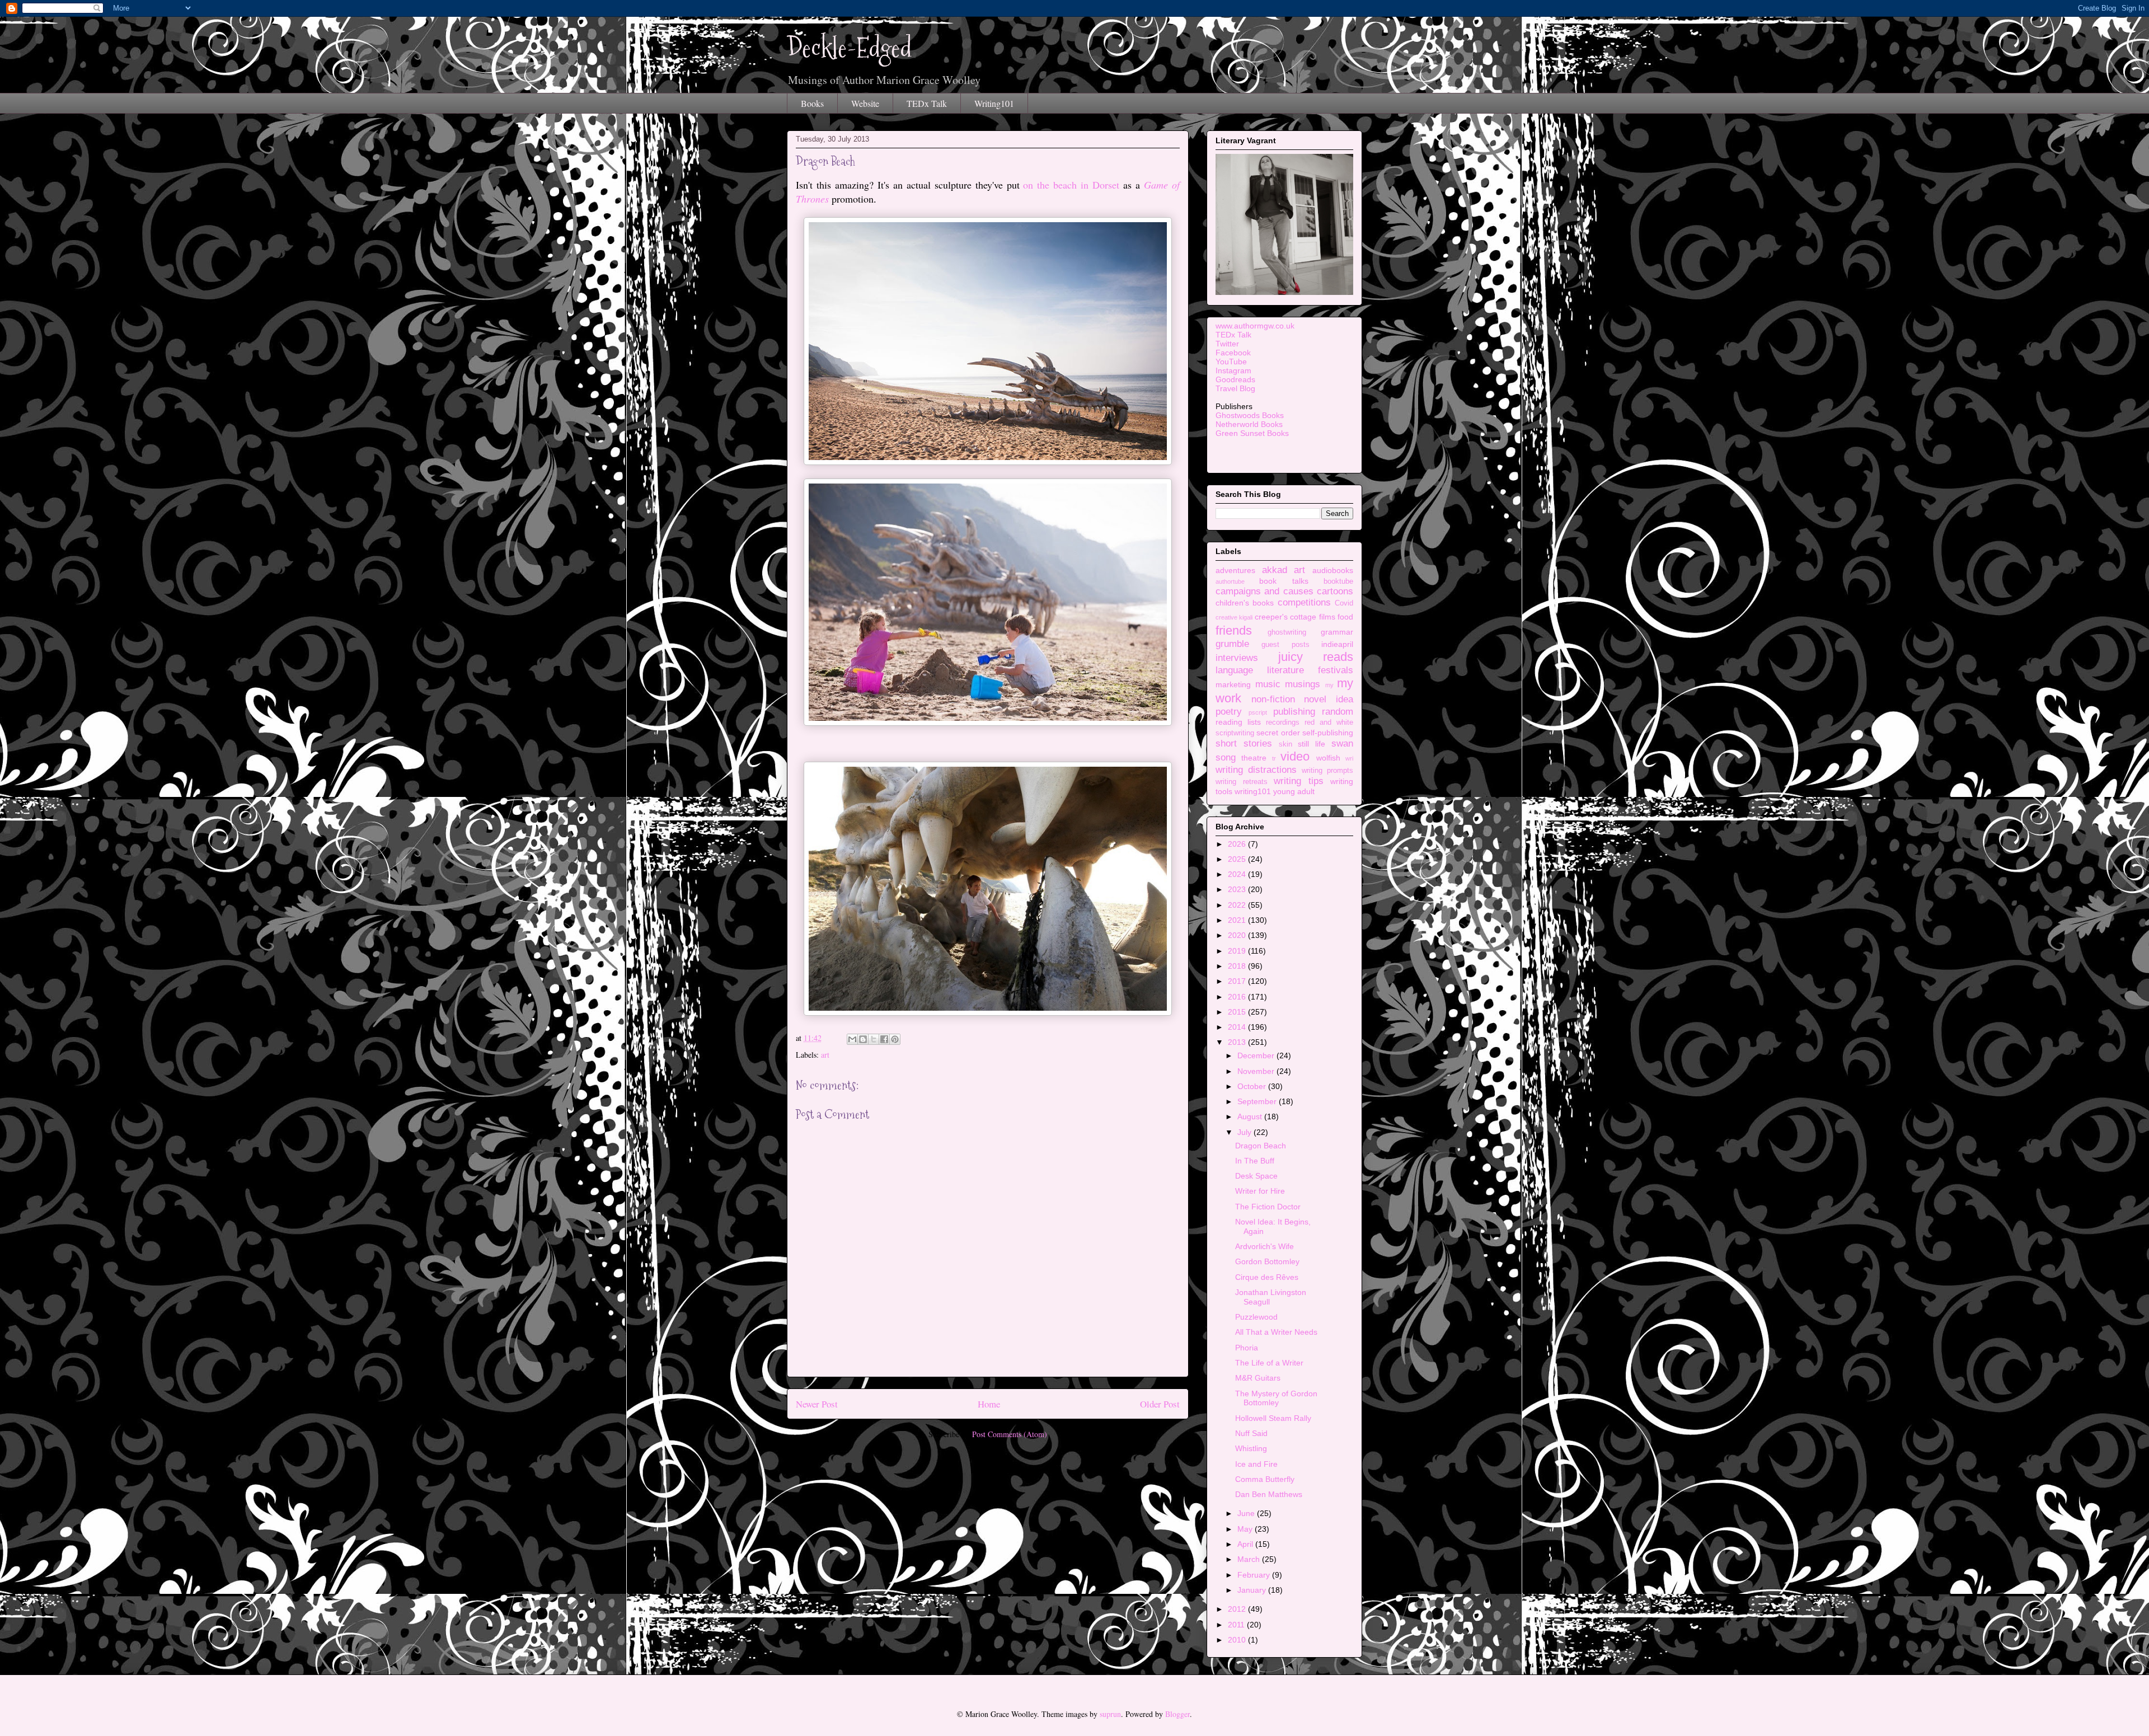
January (1253, 1590)
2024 (1238, 874)
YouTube (1231, 362)
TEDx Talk (927, 103)
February (1255, 1575)
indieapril (1337, 644)
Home (989, 1404)
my (1329, 685)
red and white (1329, 722)
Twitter (1227, 344)
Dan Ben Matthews (1269, 1494)
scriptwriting (1235, 733)
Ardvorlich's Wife (1264, 1246)
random (1338, 712)
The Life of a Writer (1269, 1363)
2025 (1238, 859)
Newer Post (817, 1404)
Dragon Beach (1261, 1146)
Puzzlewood (1256, 1317)
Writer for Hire (1260, 1191)
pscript (1258, 712)
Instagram (1233, 370)
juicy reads (1316, 657)
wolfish (1328, 758)
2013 (1238, 1042)
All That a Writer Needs (1276, 1332)
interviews (1237, 658)
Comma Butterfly (1265, 1479)
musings (1303, 684)
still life (1312, 744)
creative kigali (1234, 617)
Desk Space (1256, 1176)
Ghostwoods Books (1250, 415)
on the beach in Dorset (1071, 185)
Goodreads (1235, 379)
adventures (1235, 570)
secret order (1278, 733)
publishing (1294, 712)
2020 (1238, 935)
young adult (1294, 791)
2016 (1238, 997)
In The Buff (1255, 1161)
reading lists (1238, 722)
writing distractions (1256, 770)
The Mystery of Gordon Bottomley (1276, 1398)
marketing (1233, 684)
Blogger (1177, 1714)
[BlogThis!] (863, 1039)
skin (1285, 744)
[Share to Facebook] (884, 1039)
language (1234, 670)
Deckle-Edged (850, 48)
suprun (1110, 1714)
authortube (1230, 581)
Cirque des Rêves (1267, 1277)
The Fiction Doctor (1268, 1207)
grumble (1232, 644)
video (1295, 756)
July (1245, 1132)
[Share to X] (874, 1039)
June (1247, 1513)
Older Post (1160, 1404)
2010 (1238, 1640)
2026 (1238, 844)
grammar (1337, 632)
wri (1349, 758)
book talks (1284, 581)
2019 (1238, 951)
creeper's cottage (1285, 617)
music (1268, 684)
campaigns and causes (1264, 591)
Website (865, 103)
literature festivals (1310, 670)
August (1251, 1116)
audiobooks (1333, 570)
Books (812, 103)
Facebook (1233, 353)
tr (1274, 758)
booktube (1338, 581)
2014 (1238, 1027)
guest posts (1285, 645)
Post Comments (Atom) (1010, 1434)
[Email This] (852, 1039)
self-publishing (1328, 733)
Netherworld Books (1249, 424)
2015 (1238, 1012)
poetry (1229, 712)
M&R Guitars (1258, 1378)
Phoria (1247, 1348)
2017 (1238, 981)
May (1246, 1529)
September (1258, 1101)
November (1257, 1071)
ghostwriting (1287, 632)
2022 (1238, 905)
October (1253, 1086)
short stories (1244, 743)
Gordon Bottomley (1267, 1261)
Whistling (1251, 1448)
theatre (1254, 758)
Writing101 (994, 103)
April (1246, 1544)
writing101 (1253, 791)
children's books (1245, 603)
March (1250, 1559)
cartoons (1335, 591)
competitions (1304, 602)
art (825, 1055)
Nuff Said (1251, 1433)
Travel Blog (1235, 388)
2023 (1238, 889)
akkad (1275, 570)
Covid (1344, 603)
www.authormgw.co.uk (1255, 326)
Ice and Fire (1256, 1464)
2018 (1238, 966)
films (1327, 617)
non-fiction (1273, 699)
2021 (1238, 920)
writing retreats (1242, 782)
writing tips (1299, 781)
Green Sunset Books (1252, 433)
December (1257, 1055)
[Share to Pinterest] (895, 1039)
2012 (1238, 1609)
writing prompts (1327, 771)
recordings (1283, 722)
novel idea (1329, 699)
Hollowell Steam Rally (1273, 1418)
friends (1234, 630)
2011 (1237, 1625)
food (1345, 617)
